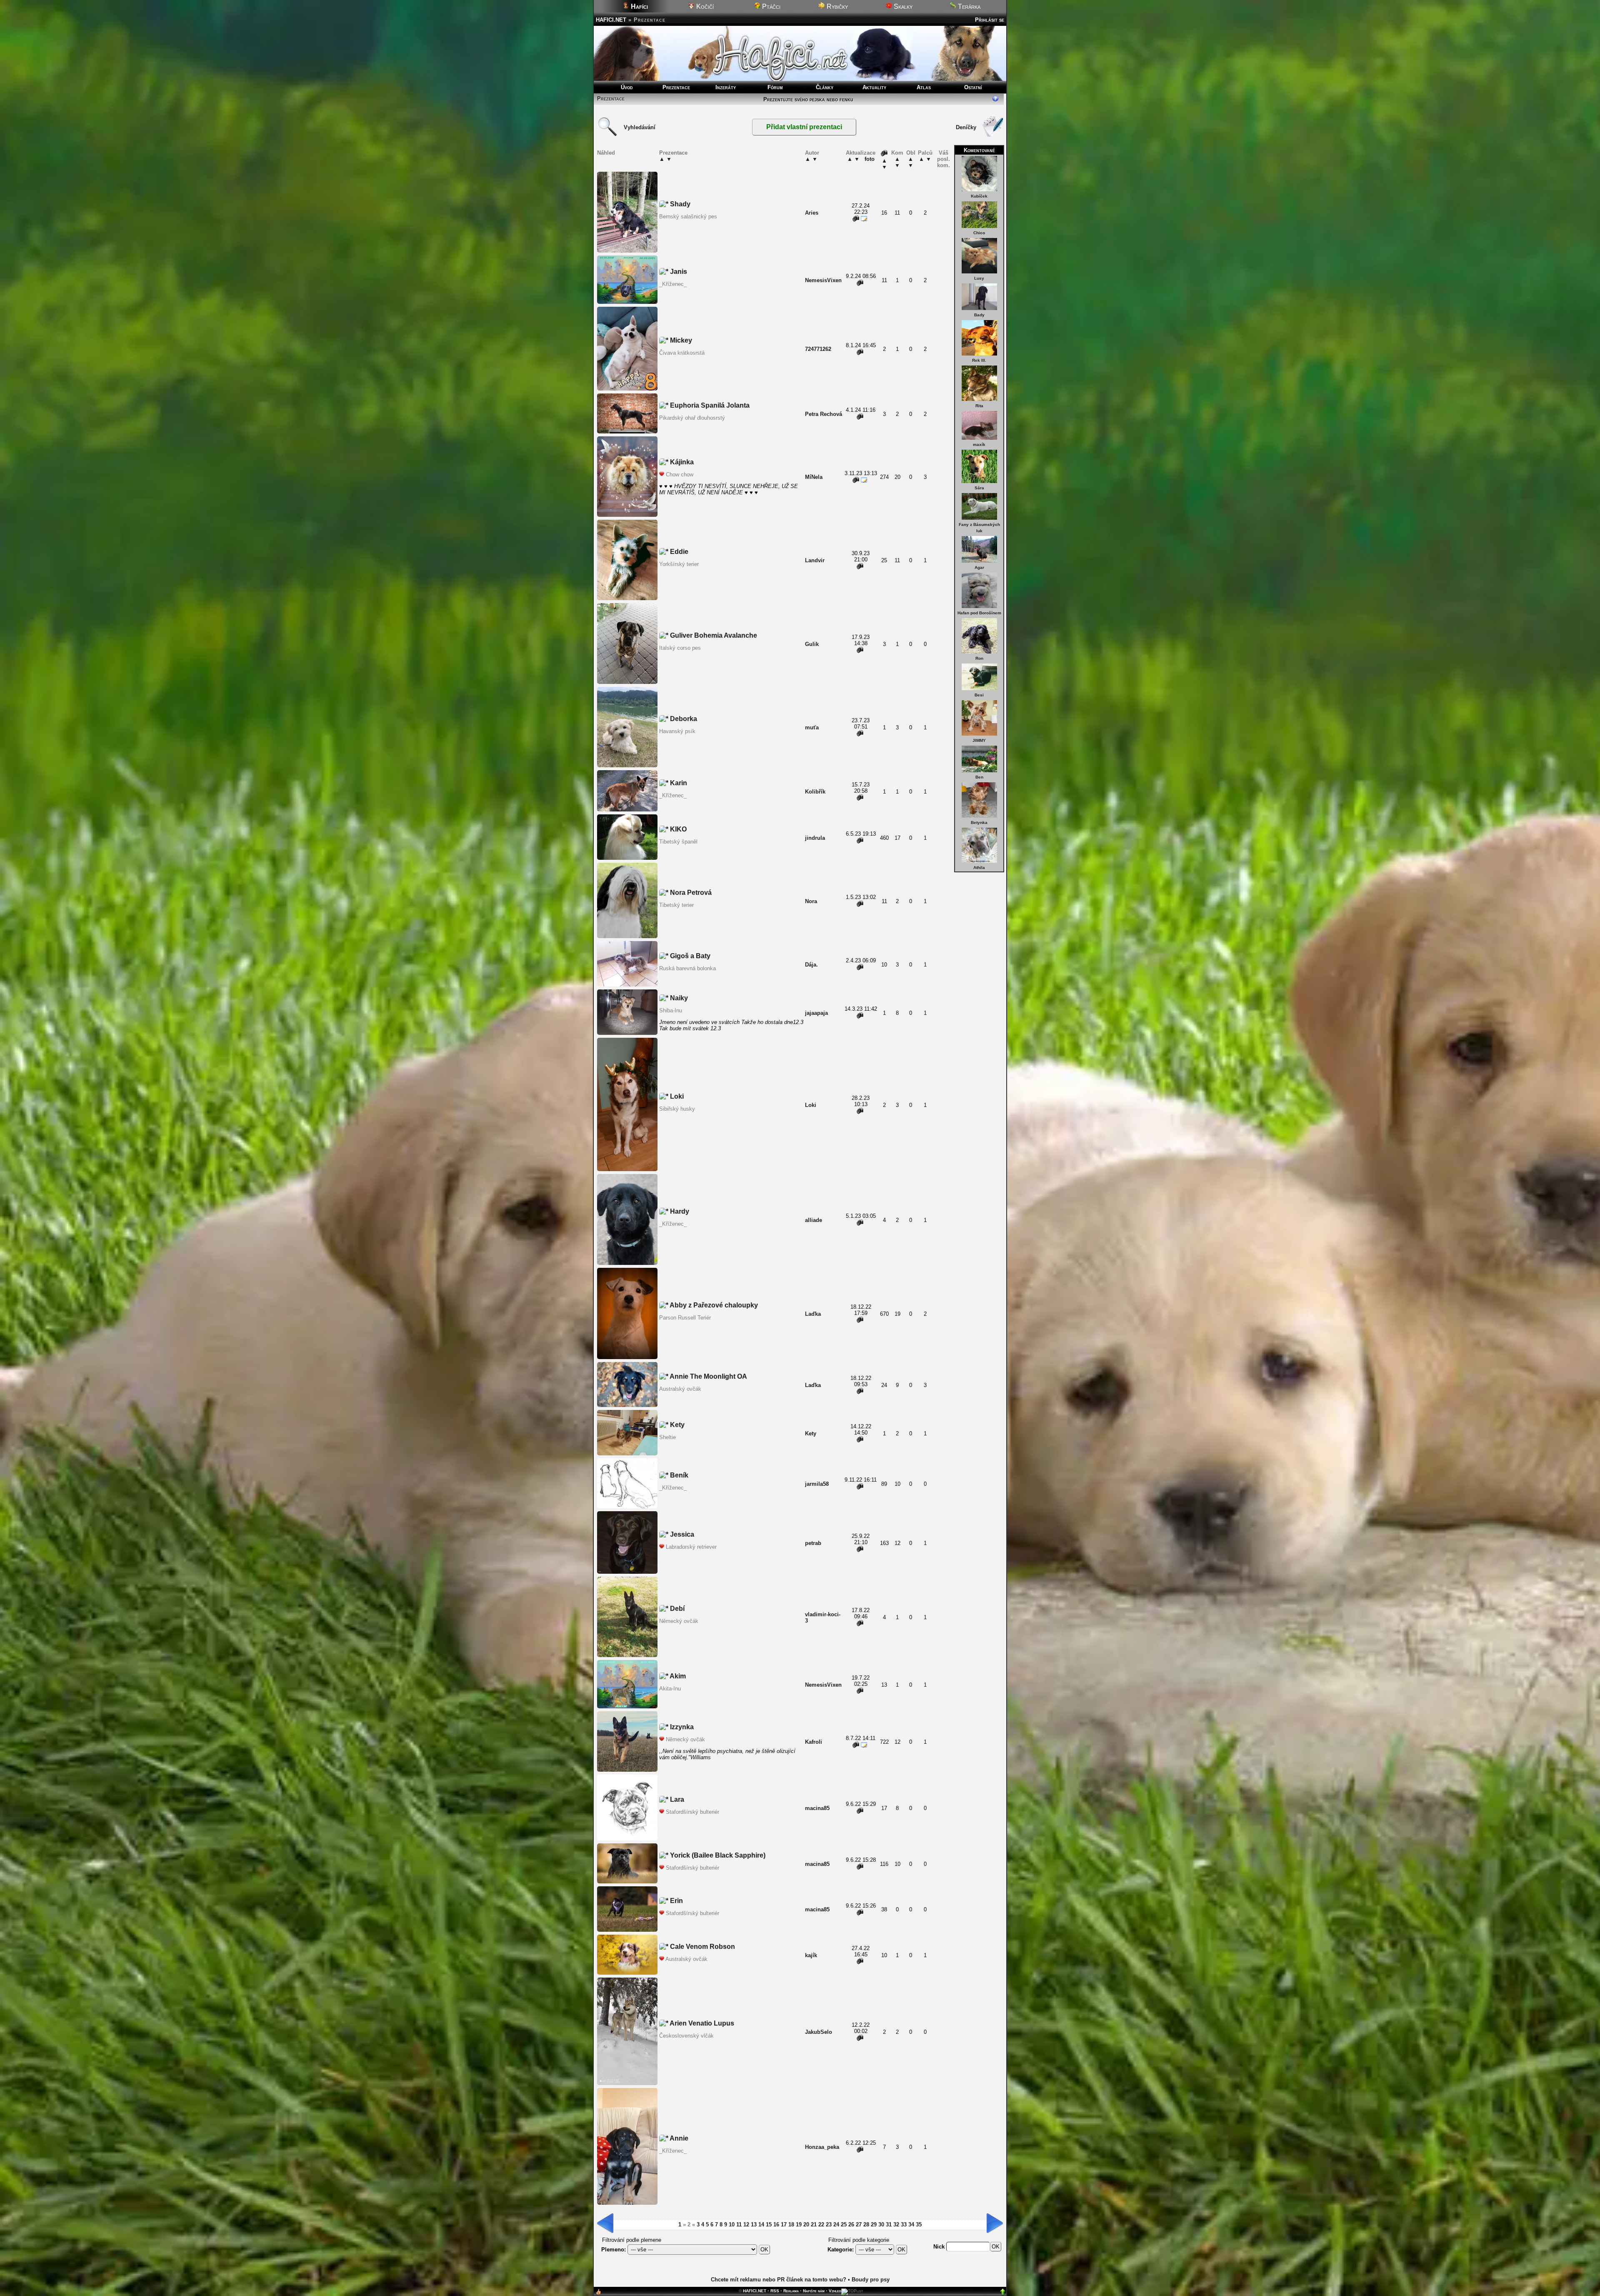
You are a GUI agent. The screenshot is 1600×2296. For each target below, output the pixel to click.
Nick (940, 2247)
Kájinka (681, 462)
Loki (676, 1096)
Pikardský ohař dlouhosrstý (692, 418)
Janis (678, 272)
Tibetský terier (676, 905)
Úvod (627, 87)
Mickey (680, 340)
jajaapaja (816, 1013)
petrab (813, 1543)
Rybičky (836, 6)
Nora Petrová (690, 893)
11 (739, 2225)
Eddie (678, 552)
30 (881, 2225)
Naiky (678, 998)
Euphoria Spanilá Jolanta (709, 405)
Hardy (679, 1211)
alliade (814, 1220)
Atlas (924, 87)
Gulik (812, 644)
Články (825, 87)
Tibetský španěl (678, 842)
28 (866, 2225)
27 (859, 2225)
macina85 (817, 1808)
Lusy (979, 278)
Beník (678, 1475)
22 (821, 2225)
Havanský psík (677, 731)
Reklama (791, 2291)
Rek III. (979, 360)
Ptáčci (770, 6)
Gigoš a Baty (689, 956)
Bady (979, 315)
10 (732, 2225)
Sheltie (667, 1437)
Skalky (902, 6)
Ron (979, 658)
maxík (979, 444)
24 (836, 2225)
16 (776, 2225)
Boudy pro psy (871, 2280)
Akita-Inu (670, 1689)
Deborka (683, 719)
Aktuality (874, 87)
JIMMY (979, 740)
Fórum (775, 87)
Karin (678, 783)
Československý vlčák (686, 2036)
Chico (979, 233)
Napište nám (814, 2291)
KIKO (677, 829)
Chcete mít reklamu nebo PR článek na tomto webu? (779, 2280)
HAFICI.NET (611, 20)
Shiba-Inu (671, 1010)
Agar (979, 567)
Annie (678, 2138)
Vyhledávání (640, 127)
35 (919, 2225)
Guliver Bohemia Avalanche (713, 635)
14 (761, 2225)
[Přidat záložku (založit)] (598, 2294)
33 (904, 2225)
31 (889, 2225)
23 (829, 2225)
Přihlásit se (990, 20)
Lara (676, 1799)
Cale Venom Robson (702, 1947)
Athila (979, 868)
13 (754, 2225)
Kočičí (704, 6)
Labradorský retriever (691, 1547)
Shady (679, 204)
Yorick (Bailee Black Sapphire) (717, 1855)
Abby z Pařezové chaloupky (713, 1305)
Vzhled (835, 2291)
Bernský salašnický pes (688, 217)
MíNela (814, 477)
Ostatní (973, 87)
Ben (979, 777)
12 (746, 2225)
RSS (775, 2291)
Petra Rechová (824, 414)
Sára (979, 488)
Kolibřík (815, 792)
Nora (811, 901)
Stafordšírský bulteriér (692, 1812)
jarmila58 (817, 1484)
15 (769, 2225)
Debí (676, 1609)
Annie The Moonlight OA (708, 1376)
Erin (676, 1901)
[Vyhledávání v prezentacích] (607, 135)
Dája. (811, 965)
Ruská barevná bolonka (687, 968)
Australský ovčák (680, 1389)
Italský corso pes (680, 648)
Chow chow (680, 474)
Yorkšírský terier (679, 564)
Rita (979, 406)
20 (806, 2225)
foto (870, 159)
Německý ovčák (679, 1621)
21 (814, 2225)
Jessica (681, 1534)
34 (911, 2225)
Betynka (979, 823)
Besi (979, 695)
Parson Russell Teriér (685, 1318)
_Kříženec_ (673, 284)
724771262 (818, 349)
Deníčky (966, 127)
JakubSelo (819, 2032)
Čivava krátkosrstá (682, 353)
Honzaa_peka (822, 2147)
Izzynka (681, 1727)
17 (784, 2225)
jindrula (815, 838)
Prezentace (676, 87)
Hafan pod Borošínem (979, 613)
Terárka (968, 6)
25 (844, 2225)
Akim (677, 1676)
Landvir (815, 560)
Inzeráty (726, 87)
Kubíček (979, 196)
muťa (812, 727)
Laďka (813, 1314)
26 (851, 2225)
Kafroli (814, 1742)
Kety (676, 1425)
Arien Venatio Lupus (701, 2023)
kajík (811, 1955)
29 (874, 2225)
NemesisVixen (823, 280)
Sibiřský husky (677, 1109)
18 (791, 2225)
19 (799, 2225)
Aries (812, 213)
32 (896, 2225)
